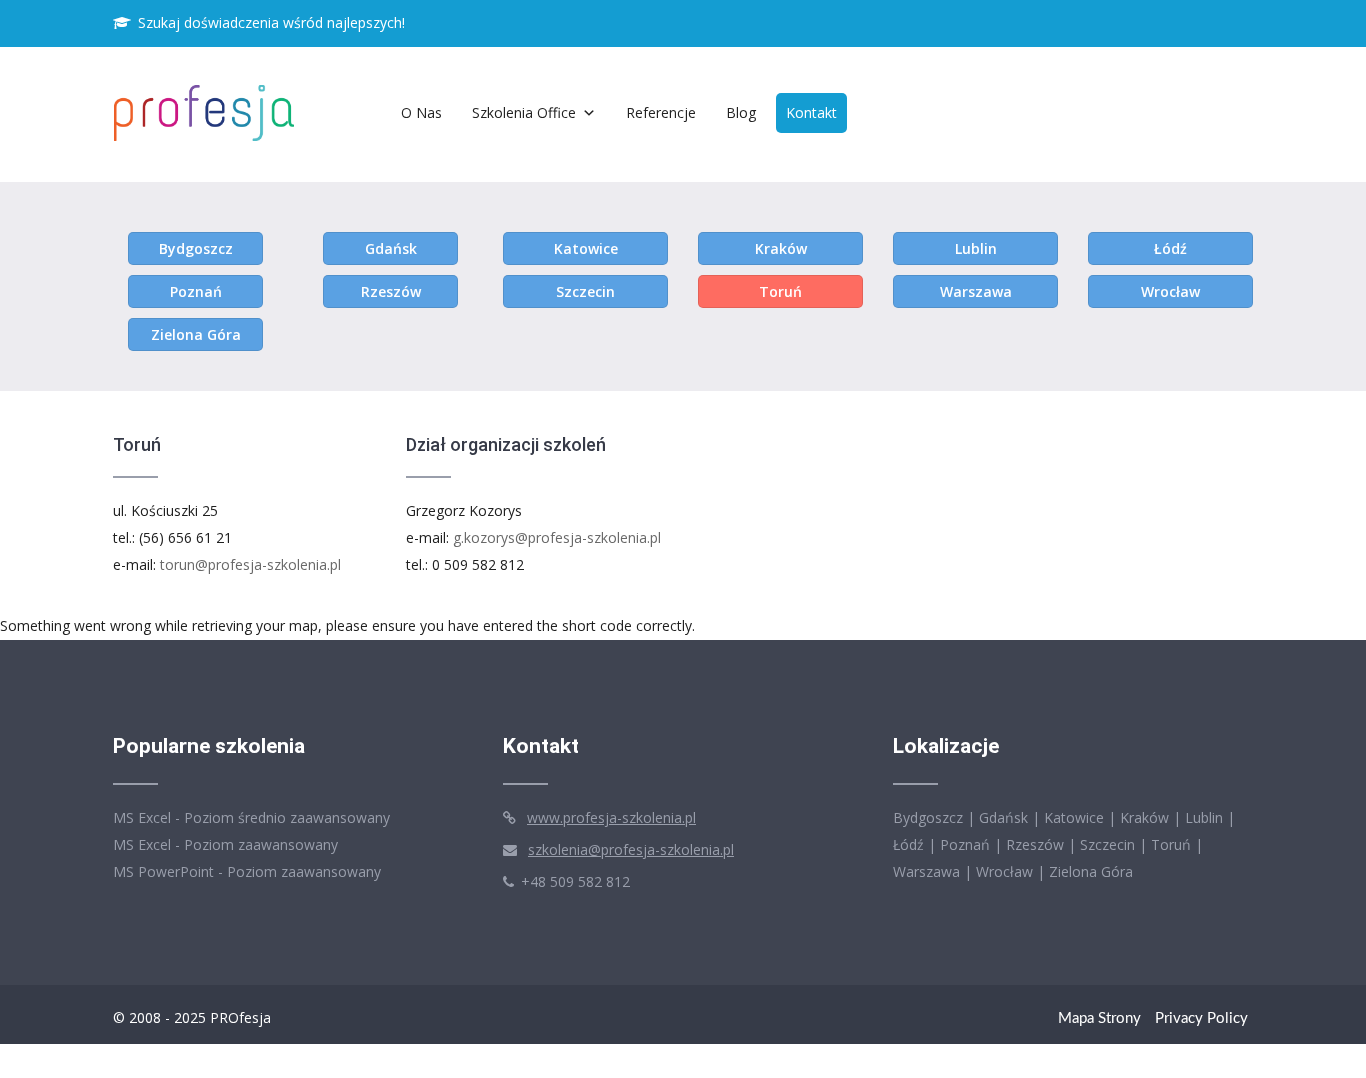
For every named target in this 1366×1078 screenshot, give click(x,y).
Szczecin (585, 291)
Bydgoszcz (196, 248)
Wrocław (1170, 291)
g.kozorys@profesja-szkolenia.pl (557, 537)
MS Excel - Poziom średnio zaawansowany (251, 817)
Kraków (781, 248)
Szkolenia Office (524, 112)
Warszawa (976, 291)
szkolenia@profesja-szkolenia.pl (631, 849)
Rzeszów (391, 291)
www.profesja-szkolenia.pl (611, 817)
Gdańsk (391, 248)
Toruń (780, 291)
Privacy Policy (1201, 1018)
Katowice (586, 248)
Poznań (196, 291)
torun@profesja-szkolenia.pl (250, 564)
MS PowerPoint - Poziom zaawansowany (247, 871)
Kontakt (811, 112)
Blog (741, 112)
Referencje (661, 112)
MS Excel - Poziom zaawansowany (225, 844)
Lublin (976, 248)
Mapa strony (1099, 1018)
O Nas (421, 112)
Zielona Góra (196, 334)
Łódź (1170, 248)
